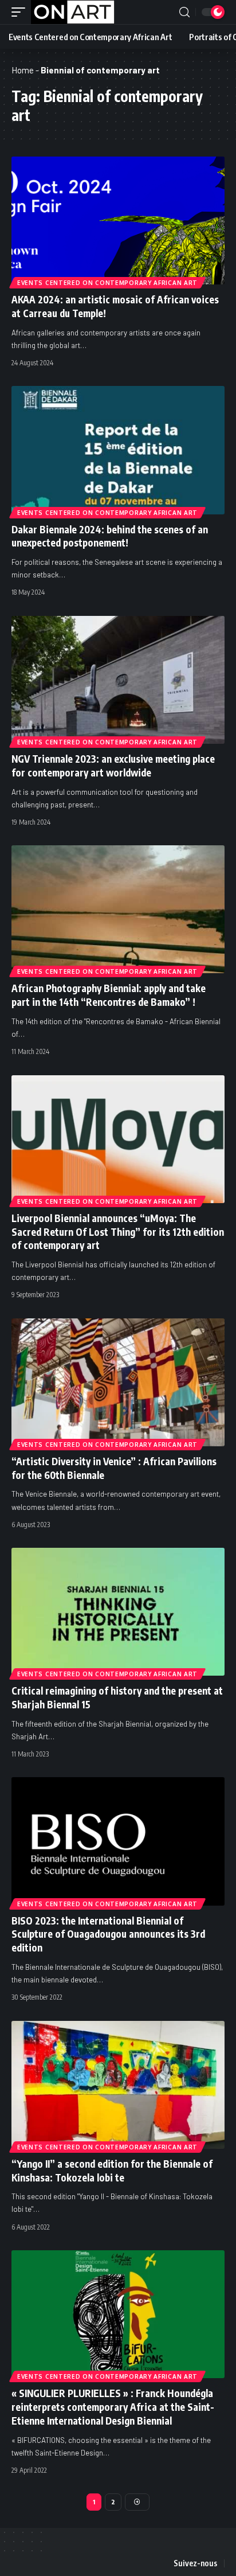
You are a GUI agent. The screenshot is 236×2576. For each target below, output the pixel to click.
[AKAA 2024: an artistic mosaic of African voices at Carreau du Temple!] (118, 220)
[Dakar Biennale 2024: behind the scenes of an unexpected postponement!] (118, 450)
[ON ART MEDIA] (73, 12)
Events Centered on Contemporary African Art (107, 283)
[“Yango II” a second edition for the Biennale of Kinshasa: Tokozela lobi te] (118, 2085)
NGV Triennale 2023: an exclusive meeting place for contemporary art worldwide (113, 766)
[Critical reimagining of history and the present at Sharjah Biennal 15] (118, 1612)
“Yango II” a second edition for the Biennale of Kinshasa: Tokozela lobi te (112, 2171)
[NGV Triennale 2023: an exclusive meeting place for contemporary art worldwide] (118, 680)
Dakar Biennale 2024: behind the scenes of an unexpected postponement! (110, 536)
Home (23, 70)
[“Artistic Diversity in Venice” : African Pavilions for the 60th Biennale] (118, 1382)
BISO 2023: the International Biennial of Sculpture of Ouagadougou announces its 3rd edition (108, 1934)
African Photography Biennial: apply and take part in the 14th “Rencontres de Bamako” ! (109, 995)
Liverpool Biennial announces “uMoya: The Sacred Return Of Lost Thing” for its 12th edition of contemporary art (118, 1232)
